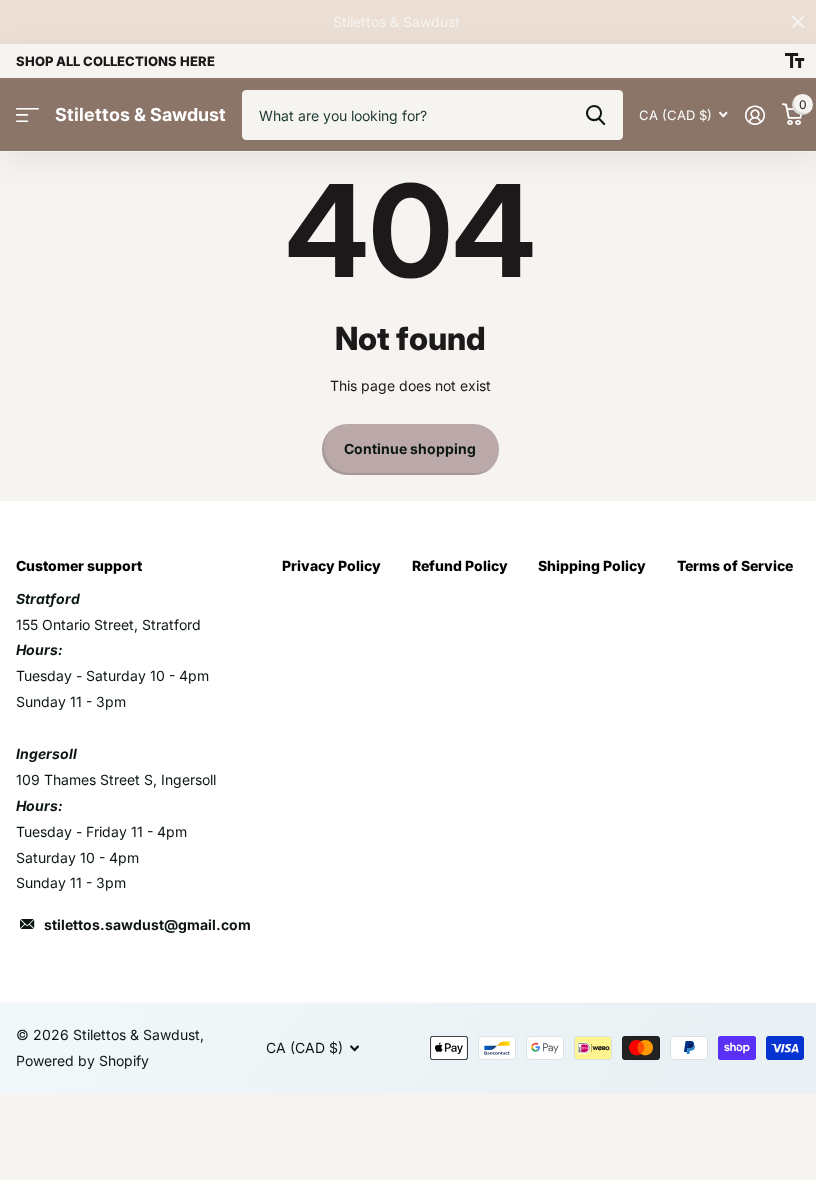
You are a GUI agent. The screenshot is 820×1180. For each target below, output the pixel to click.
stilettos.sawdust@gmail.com (147, 924)
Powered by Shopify (82, 1060)
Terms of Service (735, 565)
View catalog (27, 115)
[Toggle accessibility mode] (794, 61)
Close (798, 22)
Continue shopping (410, 448)
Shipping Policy (592, 565)
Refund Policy (460, 565)
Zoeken (595, 115)
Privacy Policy (331, 565)
